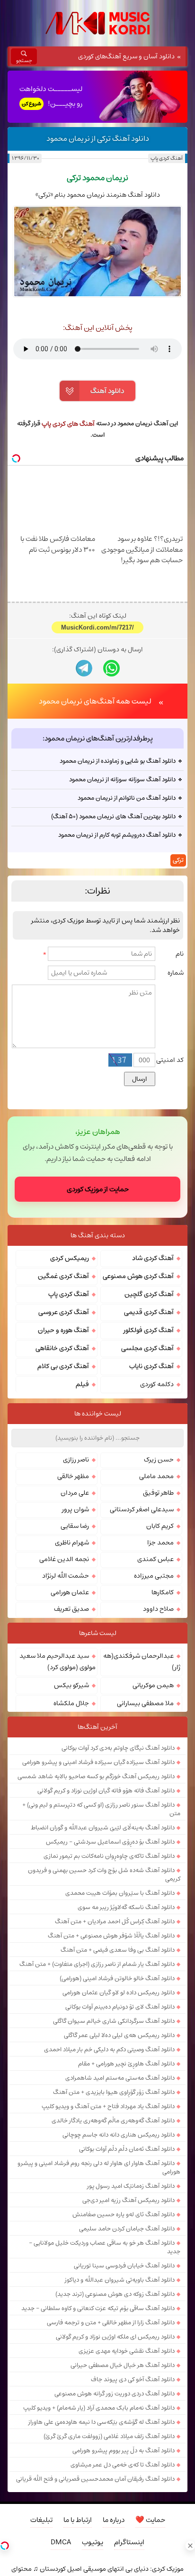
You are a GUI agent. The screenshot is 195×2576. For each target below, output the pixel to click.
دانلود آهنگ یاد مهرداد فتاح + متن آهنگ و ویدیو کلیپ (108, 2106)
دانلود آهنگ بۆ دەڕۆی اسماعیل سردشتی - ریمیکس (110, 1842)
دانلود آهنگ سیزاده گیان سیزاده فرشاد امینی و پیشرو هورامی (98, 1762)
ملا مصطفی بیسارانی (145, 1703)
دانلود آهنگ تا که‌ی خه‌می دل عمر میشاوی (123, 2465)
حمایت (150, 2520)
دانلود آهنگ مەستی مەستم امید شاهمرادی (120, 2078)
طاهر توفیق (158, 1493)
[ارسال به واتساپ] (111, 668)
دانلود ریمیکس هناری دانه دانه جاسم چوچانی (119, 2135)
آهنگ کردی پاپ (166, 158)
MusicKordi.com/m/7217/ (97, 627)
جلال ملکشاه (71, 1703)
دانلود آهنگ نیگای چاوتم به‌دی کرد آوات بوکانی (118, 1748)
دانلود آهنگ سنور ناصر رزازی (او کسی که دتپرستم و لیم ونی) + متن (101, 1809)
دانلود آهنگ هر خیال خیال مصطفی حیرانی (123, 2365)
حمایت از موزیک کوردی (98, 1189)
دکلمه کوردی (157, 1384)
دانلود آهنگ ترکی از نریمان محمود (98, 138)
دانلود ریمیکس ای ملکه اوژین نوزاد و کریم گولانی (115, 2337)
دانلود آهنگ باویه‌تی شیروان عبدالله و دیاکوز (120, 2280)
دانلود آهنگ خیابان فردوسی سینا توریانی (124, 2265)
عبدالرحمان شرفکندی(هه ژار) (142, 1662)
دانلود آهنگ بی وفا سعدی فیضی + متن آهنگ (118, 1950)
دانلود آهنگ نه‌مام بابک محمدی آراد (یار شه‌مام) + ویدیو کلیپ (99, 2408)
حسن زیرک (159, 1460)
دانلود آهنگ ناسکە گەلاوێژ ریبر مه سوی (126, 1907)
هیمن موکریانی (153, 1685)
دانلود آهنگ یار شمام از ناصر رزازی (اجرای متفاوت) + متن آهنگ (97, 1964)
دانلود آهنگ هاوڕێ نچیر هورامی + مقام (126, 2064)
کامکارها (163, 1592)
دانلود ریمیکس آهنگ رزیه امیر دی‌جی (129, 2200)
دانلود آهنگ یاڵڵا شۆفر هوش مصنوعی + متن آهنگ (111, 1936)
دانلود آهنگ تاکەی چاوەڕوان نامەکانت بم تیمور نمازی (109, 1856)
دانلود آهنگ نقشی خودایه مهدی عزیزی (127, 2351)
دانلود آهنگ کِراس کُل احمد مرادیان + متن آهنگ (115, 1921)
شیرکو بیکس (71, 1685)
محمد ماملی (156, 1476)
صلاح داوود (158, 1609)
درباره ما (114, 2520)
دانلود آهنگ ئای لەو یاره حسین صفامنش (124, 2214)
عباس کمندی (155, 1559)
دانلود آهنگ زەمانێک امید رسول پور (131, 2186)
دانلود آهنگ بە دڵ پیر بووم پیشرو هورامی (124, 2450)
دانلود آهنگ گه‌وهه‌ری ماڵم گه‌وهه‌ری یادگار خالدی (113, 2120)
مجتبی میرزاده (154, 1576)
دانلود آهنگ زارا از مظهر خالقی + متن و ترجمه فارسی (111, 2322)
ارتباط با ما (78, 2520)
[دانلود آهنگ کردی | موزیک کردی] (97, 23)
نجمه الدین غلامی (64, 1559)
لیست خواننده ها (98, 1414)
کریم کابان (160, 1526)
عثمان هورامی (70, 1592)
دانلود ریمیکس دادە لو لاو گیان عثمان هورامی (119, 1992)
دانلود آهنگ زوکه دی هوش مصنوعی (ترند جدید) (115, 2294)
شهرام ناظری (72, 1543)
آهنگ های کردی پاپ (68, 424)
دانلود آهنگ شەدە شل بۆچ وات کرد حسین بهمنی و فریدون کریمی (104, 1874)
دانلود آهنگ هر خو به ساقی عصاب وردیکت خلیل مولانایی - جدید (105, 2247)
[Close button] (190, 2546)
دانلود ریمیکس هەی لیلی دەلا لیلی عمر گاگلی (119, 2035)
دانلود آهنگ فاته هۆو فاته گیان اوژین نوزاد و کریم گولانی (106, 1790)
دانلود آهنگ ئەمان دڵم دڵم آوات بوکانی (127, 2149)
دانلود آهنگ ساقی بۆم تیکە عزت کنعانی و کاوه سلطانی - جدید (98, 2308)
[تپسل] (5, 2546)
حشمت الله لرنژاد (66, 1576)
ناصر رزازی (76, 1460)
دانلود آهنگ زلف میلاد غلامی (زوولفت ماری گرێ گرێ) (109, 2436)
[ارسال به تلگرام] (84, 668)
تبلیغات (41, 2520)
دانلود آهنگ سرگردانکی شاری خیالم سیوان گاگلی (114, 2021)
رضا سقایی (75, 1526)
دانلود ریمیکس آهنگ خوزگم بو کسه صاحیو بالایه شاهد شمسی (96, 1776)
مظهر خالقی (73, 1476)
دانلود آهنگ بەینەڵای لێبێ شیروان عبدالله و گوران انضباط (103, 1827)
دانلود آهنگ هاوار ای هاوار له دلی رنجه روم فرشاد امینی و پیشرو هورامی (99, 2167)
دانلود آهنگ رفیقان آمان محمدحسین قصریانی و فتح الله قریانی (95, 2479)
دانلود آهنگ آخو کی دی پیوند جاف (133, 2379)
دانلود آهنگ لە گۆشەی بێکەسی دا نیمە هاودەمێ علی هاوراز (102, 2422)
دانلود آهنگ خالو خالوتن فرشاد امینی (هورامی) (117, 1978)
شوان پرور (75, 1509)
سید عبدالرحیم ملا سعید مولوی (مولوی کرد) (58, 1662)
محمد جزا (160, 1543)
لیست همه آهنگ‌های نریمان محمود (95, 701)
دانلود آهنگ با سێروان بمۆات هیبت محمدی (120, 1893)
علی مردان (75, 1493)
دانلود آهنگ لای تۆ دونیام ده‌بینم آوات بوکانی (120, 2007)
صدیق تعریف (71, 1609)
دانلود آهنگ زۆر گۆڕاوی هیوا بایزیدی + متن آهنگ (114, 2092)
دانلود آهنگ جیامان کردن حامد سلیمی (127, 2229)
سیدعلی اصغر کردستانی (142, 1509)
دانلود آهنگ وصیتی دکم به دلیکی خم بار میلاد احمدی (109, 2049)
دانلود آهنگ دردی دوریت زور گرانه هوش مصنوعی (115, 2393)
